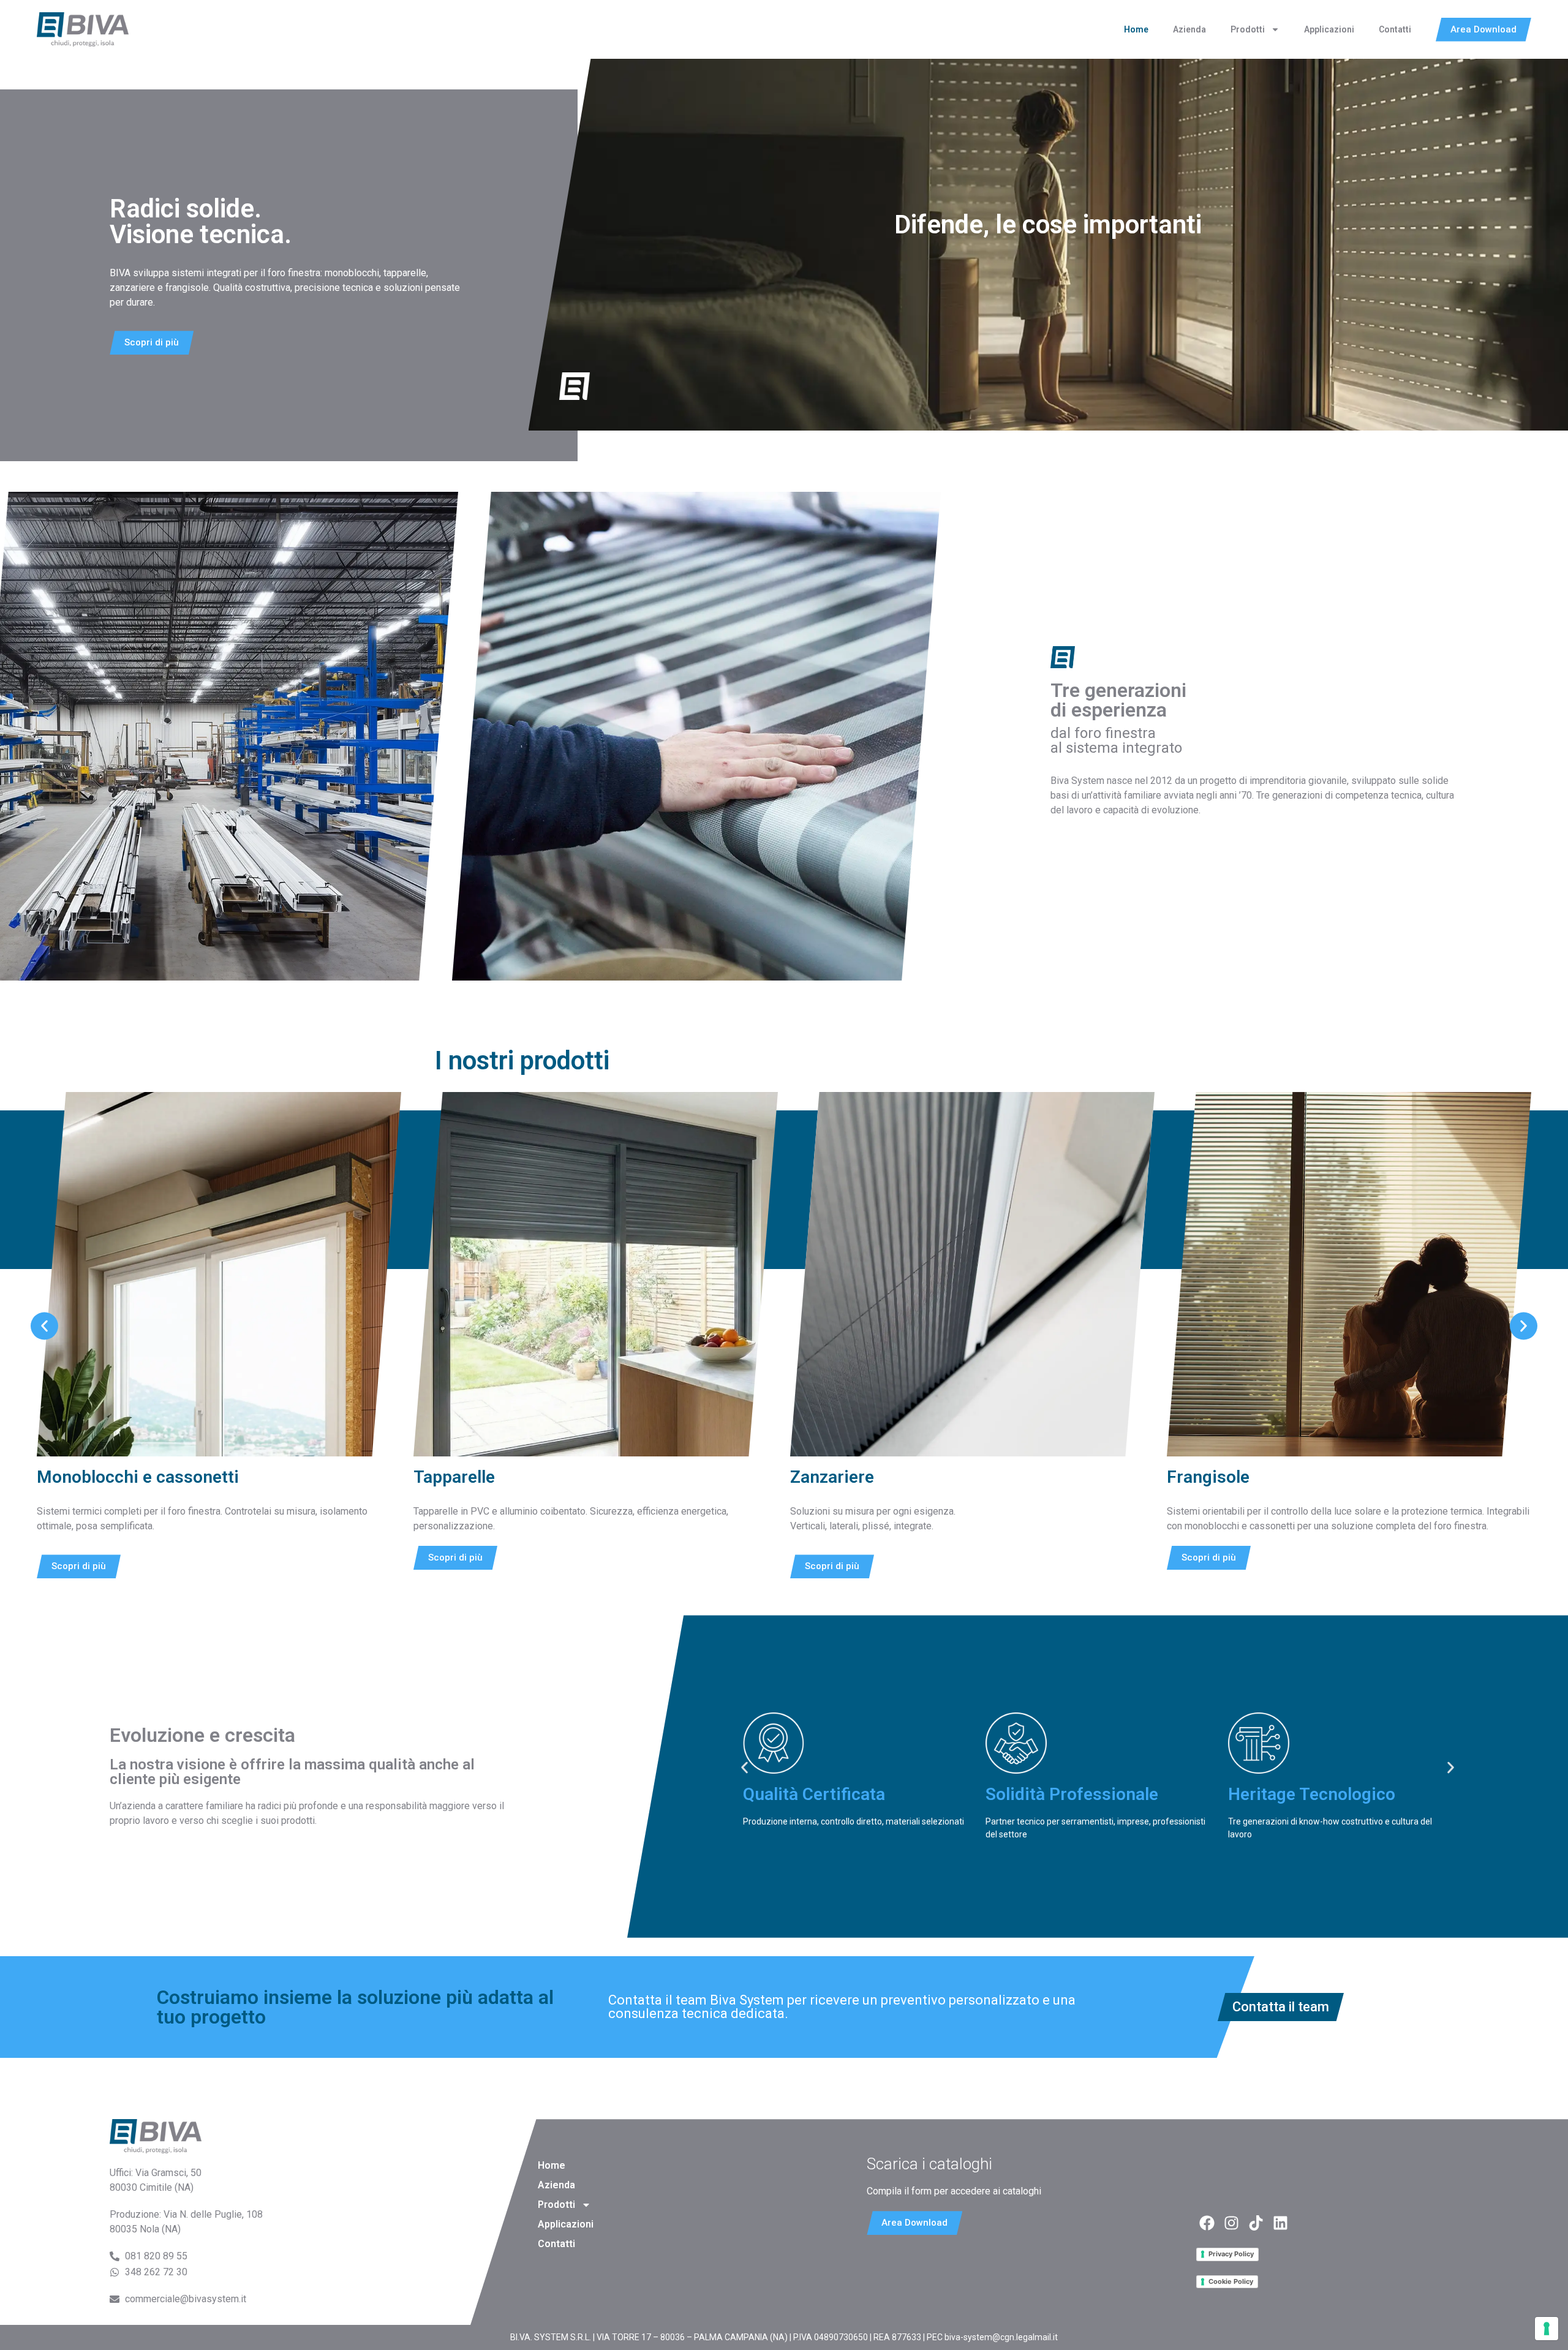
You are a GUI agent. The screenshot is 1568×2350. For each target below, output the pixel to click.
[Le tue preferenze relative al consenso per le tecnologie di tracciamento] (1547, 2329)
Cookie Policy (1231, 2281)
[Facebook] (1207, 2223)
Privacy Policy (1231, 2254)
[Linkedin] (1280, 2223)
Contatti (1395, 29)
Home (1136, 29)
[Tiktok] (1256, 2223)
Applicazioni (1329, 29)
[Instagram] (1231, 2223)
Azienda (1189, 29)
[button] (44, 1326)
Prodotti (1248, 29)
